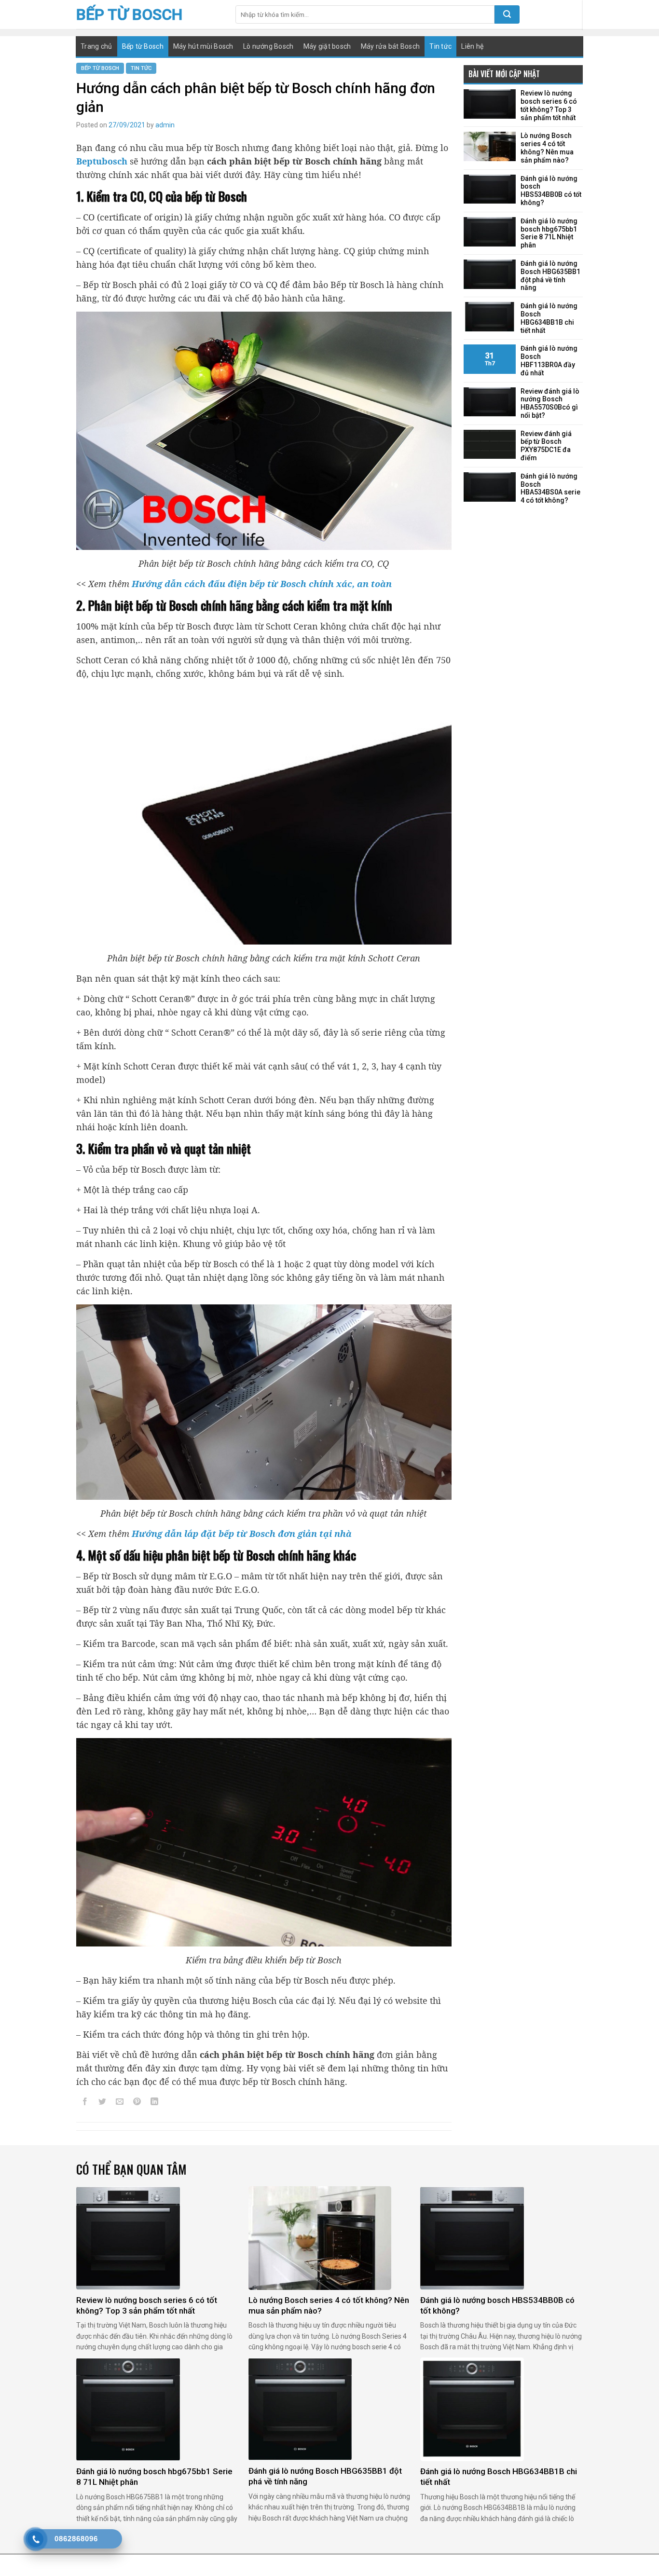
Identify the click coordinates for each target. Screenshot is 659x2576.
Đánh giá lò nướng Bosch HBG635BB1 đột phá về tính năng (550, 275)
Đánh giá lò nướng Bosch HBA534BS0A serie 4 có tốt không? (550, 488)
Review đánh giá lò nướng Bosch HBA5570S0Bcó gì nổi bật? (550, 403)
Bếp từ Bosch (129, 14)
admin (165, 125)
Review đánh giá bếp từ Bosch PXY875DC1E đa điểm (546, 446)
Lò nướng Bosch (268, 46)
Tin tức (440, 46)
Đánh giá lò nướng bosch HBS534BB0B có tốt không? (551, 191)
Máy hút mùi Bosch (203, 46)
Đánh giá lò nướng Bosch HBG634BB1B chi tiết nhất (549, 318)
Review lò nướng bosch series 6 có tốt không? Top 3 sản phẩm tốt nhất (549, 105)
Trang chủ (96, 46)
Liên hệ (472, 46)
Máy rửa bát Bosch (391, 46)
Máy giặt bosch (327, 46)
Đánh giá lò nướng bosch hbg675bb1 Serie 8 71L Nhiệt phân (549, 233)
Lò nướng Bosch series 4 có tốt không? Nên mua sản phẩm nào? (547, 148)
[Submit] (507, 14)
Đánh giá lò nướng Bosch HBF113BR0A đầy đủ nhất (549, 360)
